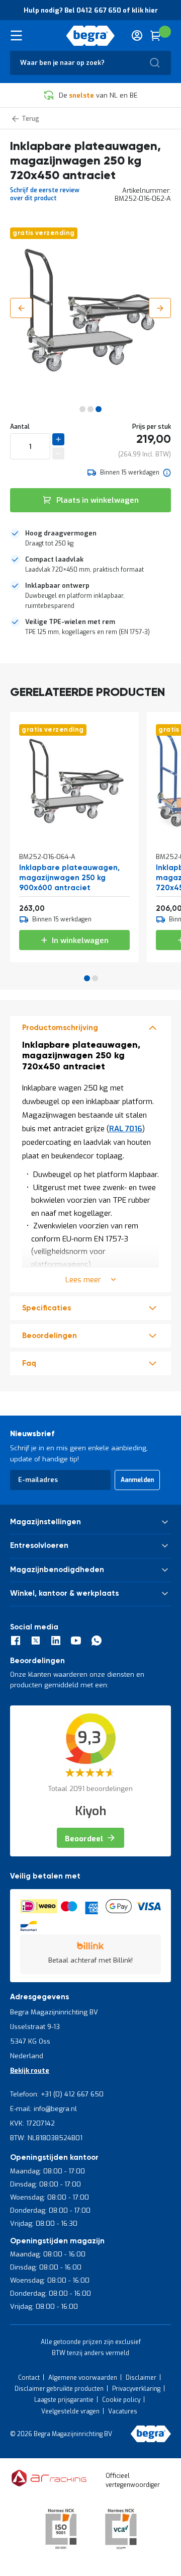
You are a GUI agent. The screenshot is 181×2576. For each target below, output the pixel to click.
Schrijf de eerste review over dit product (45, 194)
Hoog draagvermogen (61, 533)
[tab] (90, 538)
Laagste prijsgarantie (64, 2400)
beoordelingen (50, 1336)
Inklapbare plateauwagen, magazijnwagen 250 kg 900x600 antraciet (69, 878)
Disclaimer (141, 2378)
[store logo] (90, 36)
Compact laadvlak (54, 559)
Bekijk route (30, 2071)
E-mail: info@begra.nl (43, 2109)
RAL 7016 (126, 1129)
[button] (21, 308)
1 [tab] (87, 978)
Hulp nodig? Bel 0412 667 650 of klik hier (91, 10)
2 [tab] (95, 978)
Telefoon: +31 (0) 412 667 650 (57, 2094)
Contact (29, 2378)
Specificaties (47, 1308)
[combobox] (90, 63)
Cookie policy (121, 2400)
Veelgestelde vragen (70, 2411)
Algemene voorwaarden (83, 2378)
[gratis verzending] (74, 832)
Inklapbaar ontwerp (57, 586)
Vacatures (123, 2411)
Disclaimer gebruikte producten (59, 2389)
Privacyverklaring (136, 2389)
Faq (29, 1363)
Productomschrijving (60, 1028)
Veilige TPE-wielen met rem (70, 622)
